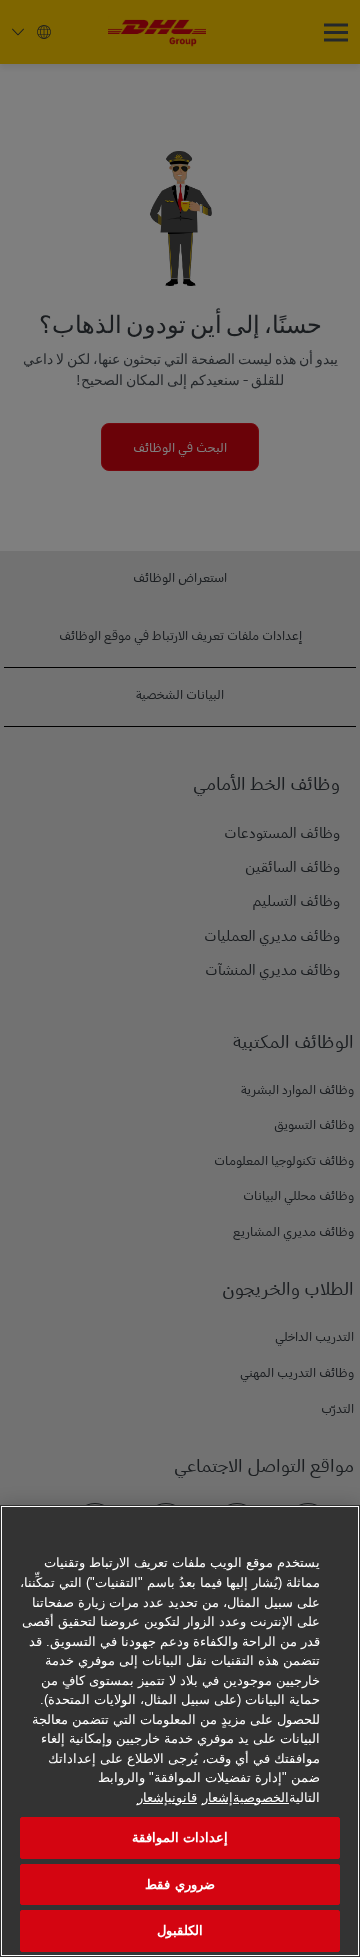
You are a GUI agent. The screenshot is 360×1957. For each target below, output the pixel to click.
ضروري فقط (179, 1884)
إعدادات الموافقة (180, 1837)
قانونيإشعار (167, 1797)
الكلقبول (180, 1930)
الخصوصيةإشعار (245, 1797)
